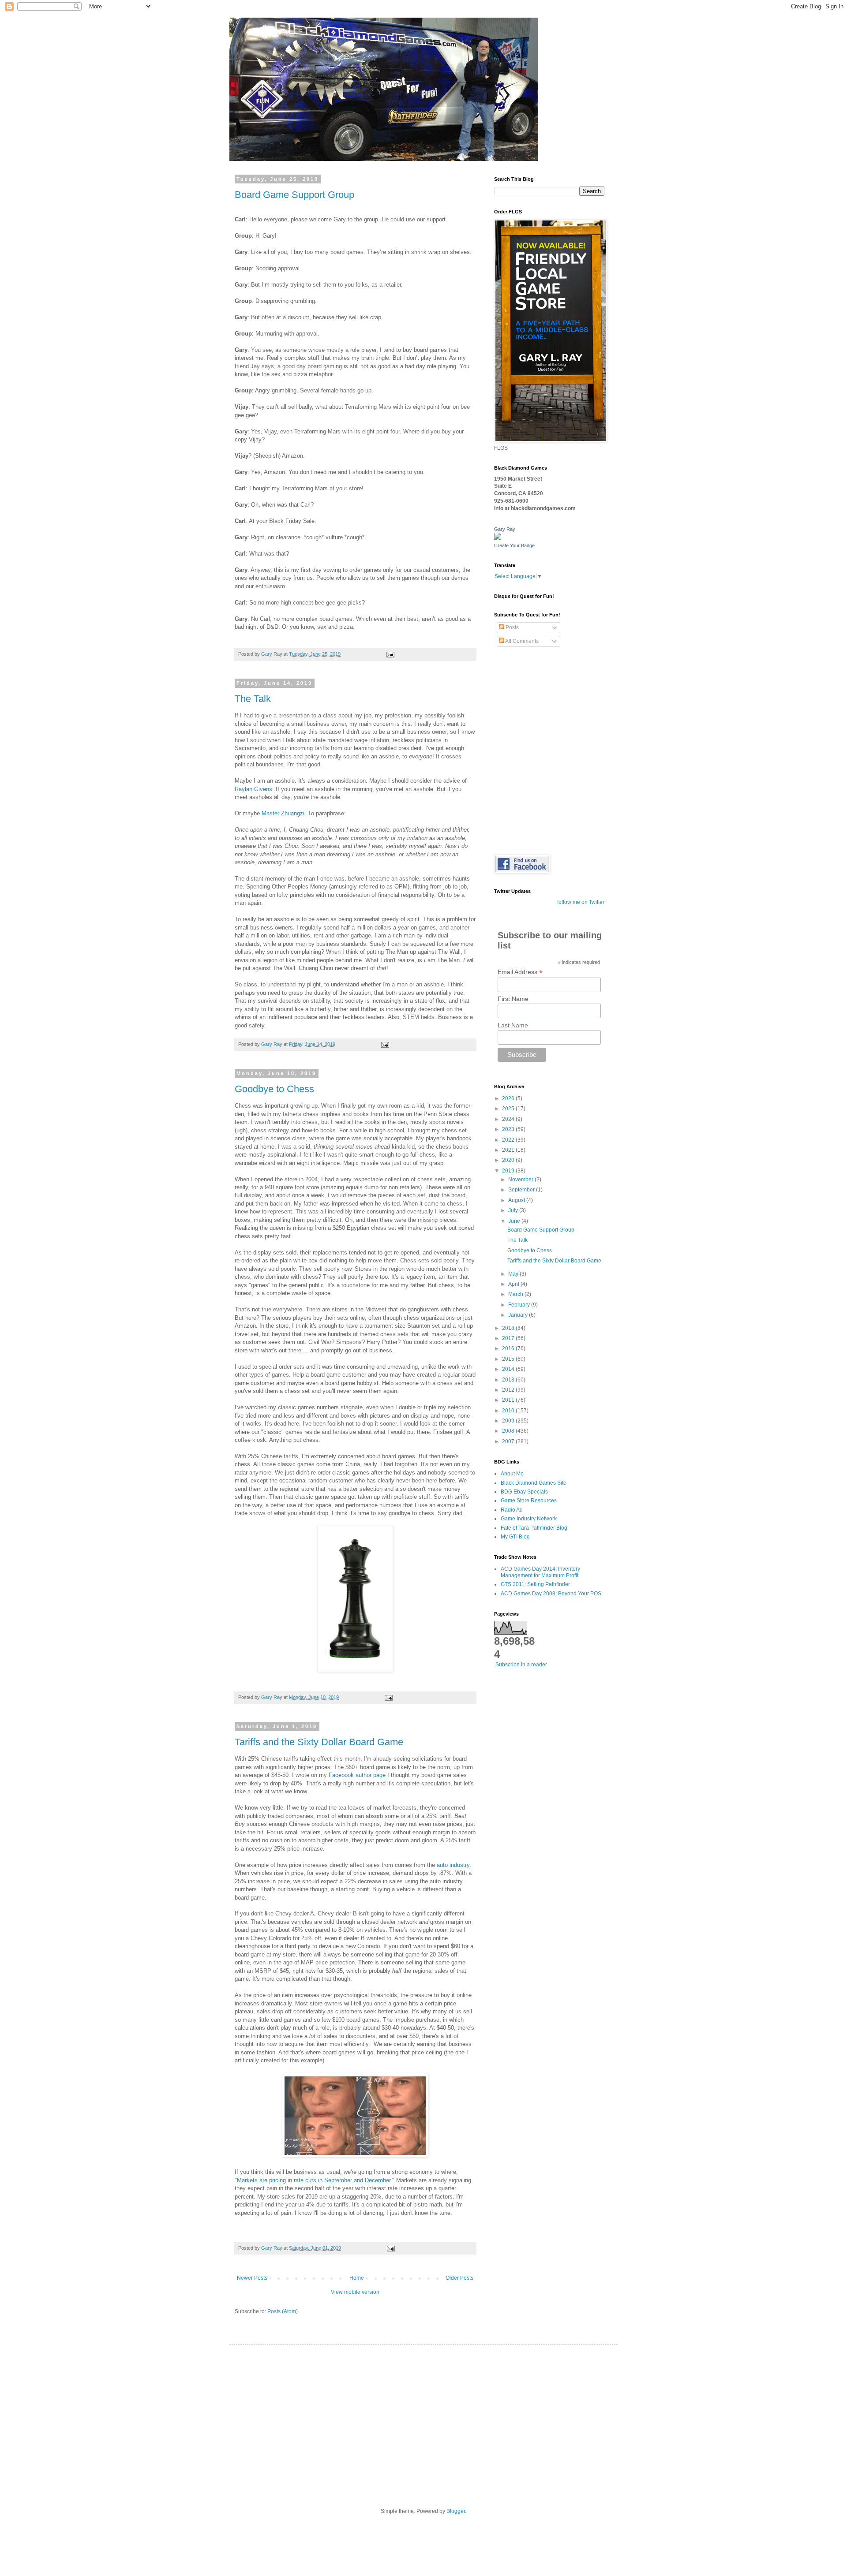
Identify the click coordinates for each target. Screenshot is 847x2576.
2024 (509, 1119)
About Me (512, 1474)
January (519, 1315)
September (522, 1190)
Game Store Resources (529, 1501)
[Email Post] (390, 654)
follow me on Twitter (581, 902)
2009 (509, 1421)
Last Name (513, 1025)
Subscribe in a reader (521, 1665)
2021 (509, 1150)
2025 (509, 1109)
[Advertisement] (423, 2419)
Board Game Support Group (294, 195)
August (517, 1200)
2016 (509, 1348)
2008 (509, 1431)
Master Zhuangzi (283, 813)
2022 (509, 1140)
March (516, 1294)
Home (357, 2278)
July (514, 1210)
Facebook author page (357, 1775)
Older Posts (459, 2278)
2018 (509, 1328)
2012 (509, 1390)
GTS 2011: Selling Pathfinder (535, 1584)
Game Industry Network (529, 1519)
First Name (513, 999)
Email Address (520, 972)
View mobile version (355, 2292)
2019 (509, 1171)
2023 (509, 1129)
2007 (509, 1441)
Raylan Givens (253, 789)
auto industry (453, 1865)
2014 (509, 1369)
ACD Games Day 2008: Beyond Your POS (551, 1594)
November (521, 1180)
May (514, 1274)
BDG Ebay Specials (524, 1492)
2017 (509, 1338)
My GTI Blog (515, 1537)
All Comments (521, 641)
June (515, 1221)
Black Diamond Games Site (534, 1483)
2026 (509, 1098)
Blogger (456, 2511)
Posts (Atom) (283, 2311)
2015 (509, 1359)
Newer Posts (252, 2278)
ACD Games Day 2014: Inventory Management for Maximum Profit (540, 1572)
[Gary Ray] (498, 538)
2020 (509, 1160)
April (514, 1284)
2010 (509, 1411)
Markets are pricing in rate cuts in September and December (314, 2180)
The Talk (253, 699)
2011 (509, 1400)
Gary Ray (505, 529)
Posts (512, 627)
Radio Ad (512, 1510)
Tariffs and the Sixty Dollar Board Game (319, 1742)
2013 (509, 1380)
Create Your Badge (514, 545)
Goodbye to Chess (274, 1089)
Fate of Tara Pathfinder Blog (534, 1528)
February (520, 1305)
